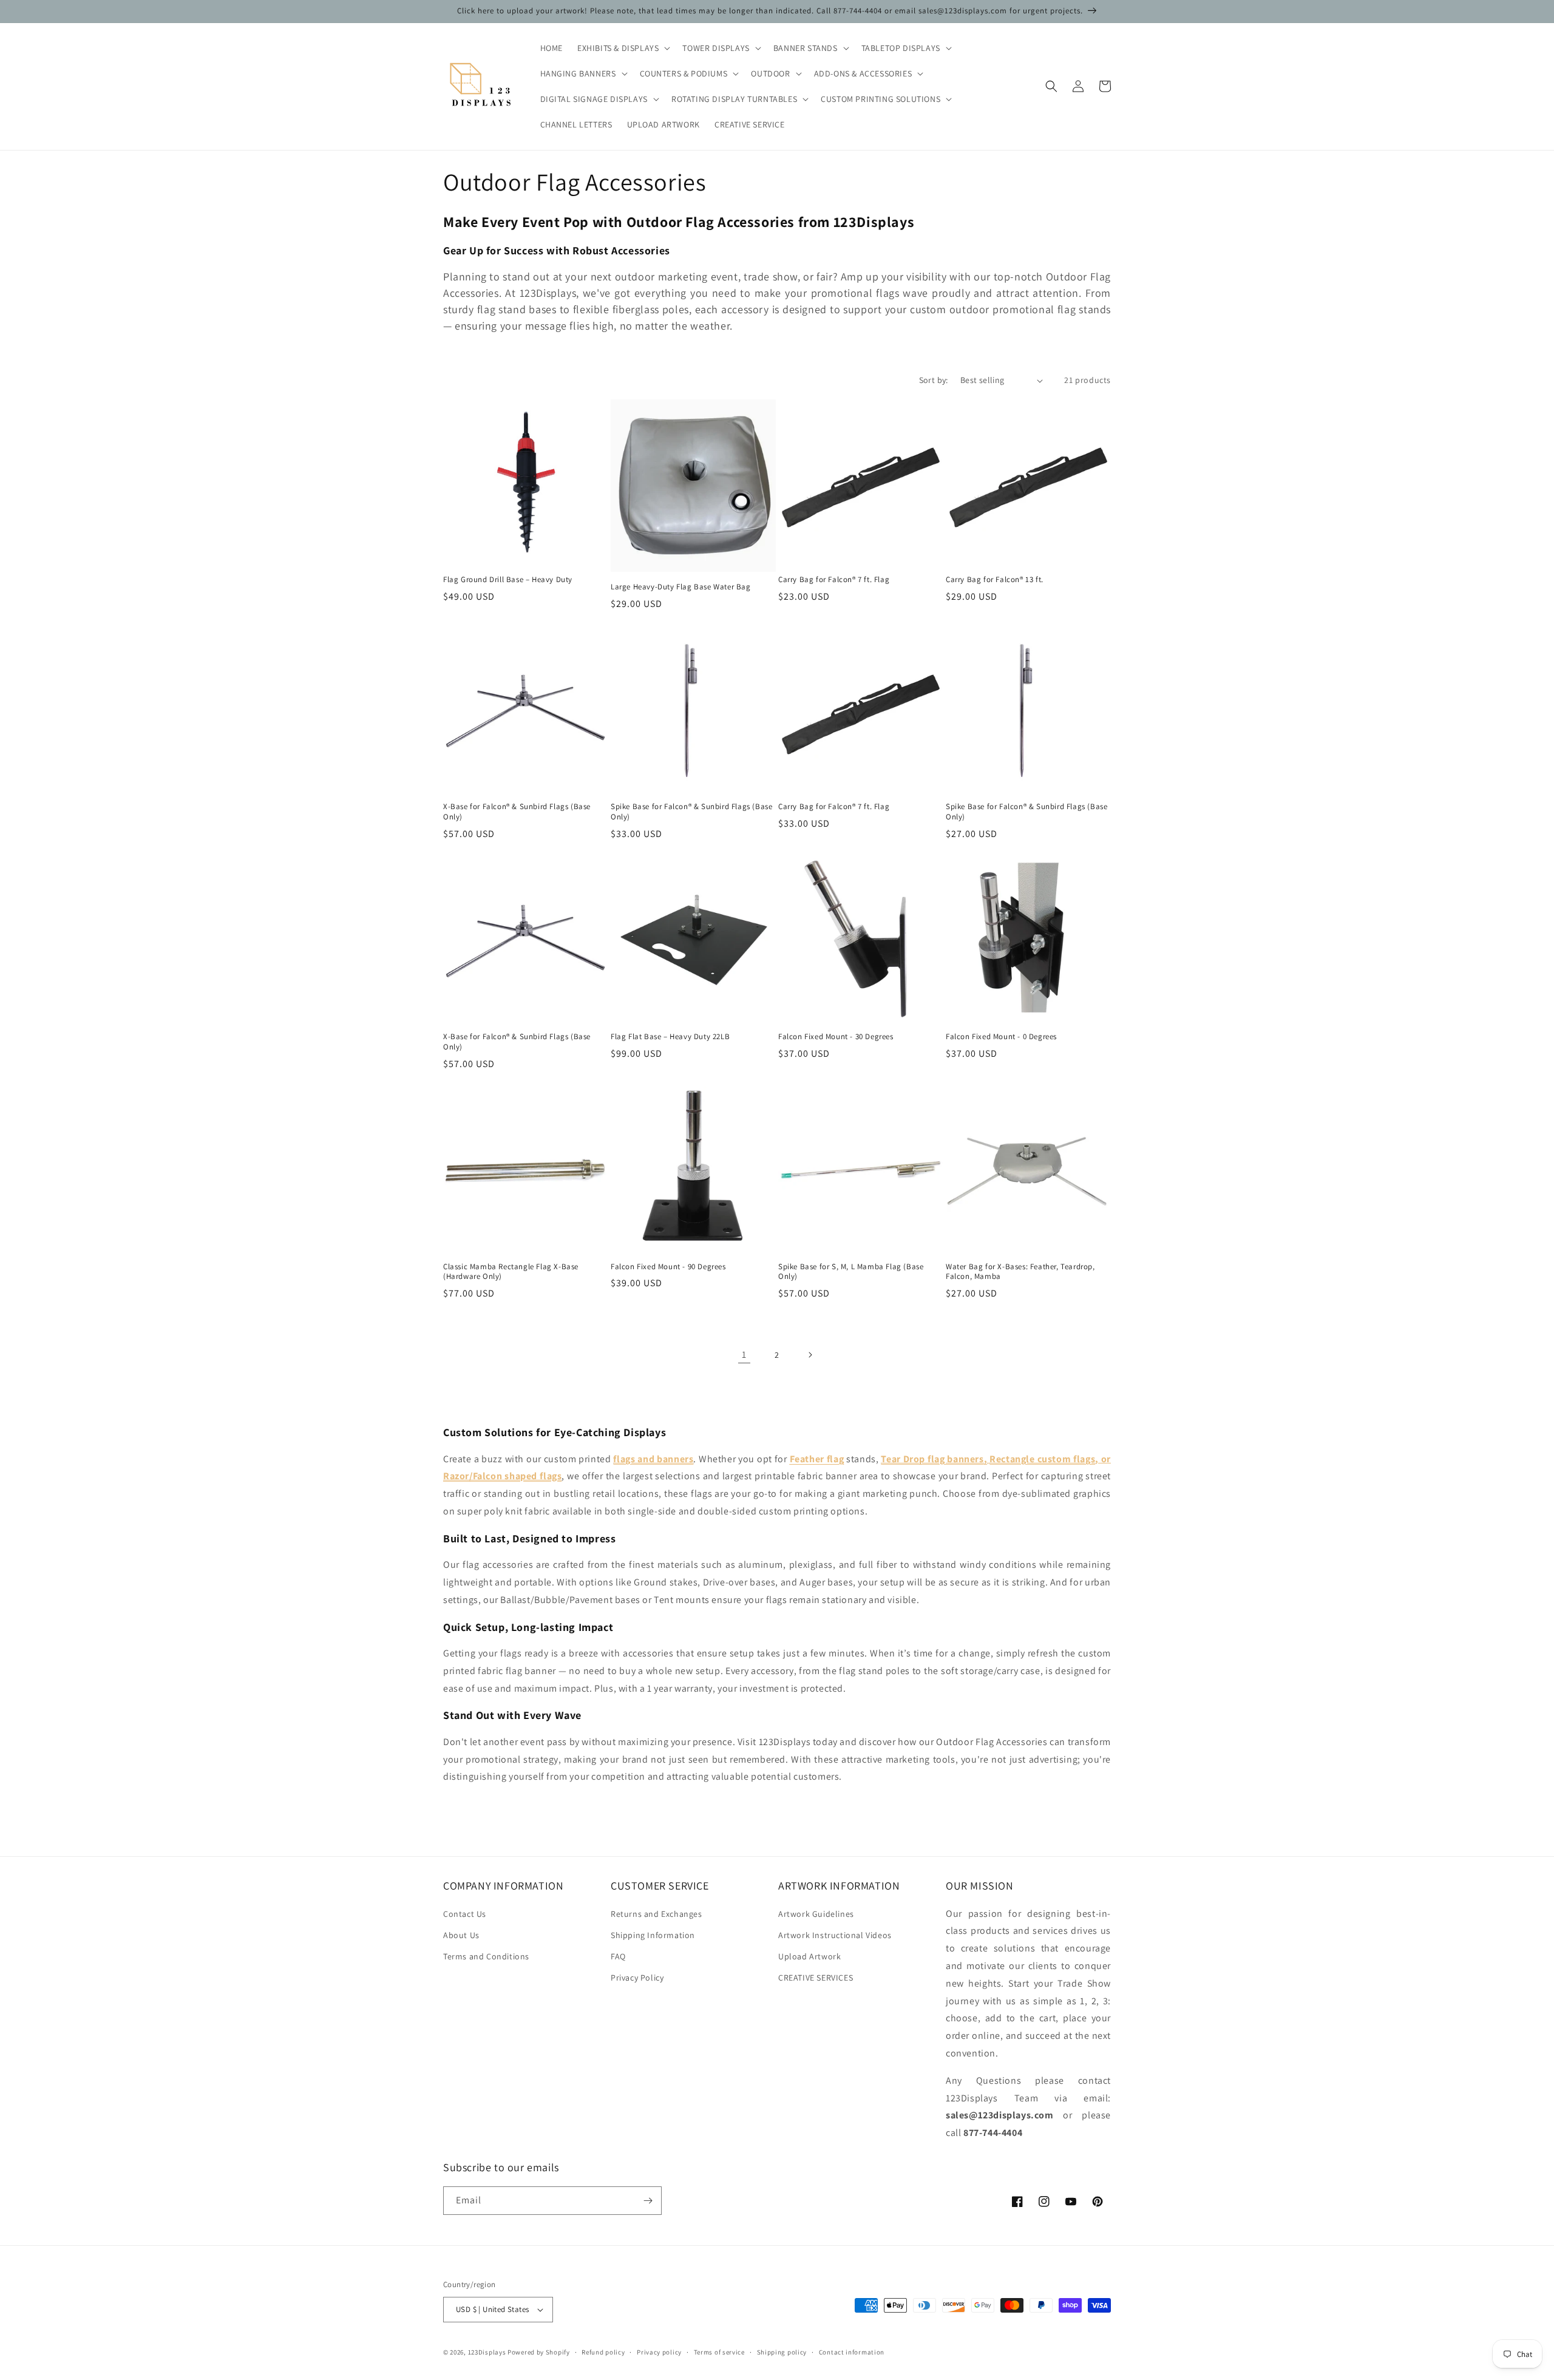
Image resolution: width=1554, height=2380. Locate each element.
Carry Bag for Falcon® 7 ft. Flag (834, 580)
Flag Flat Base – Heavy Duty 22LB (670, 1037)
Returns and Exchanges (657, 1914)
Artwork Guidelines (816, 1914)
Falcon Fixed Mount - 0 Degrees (1001, 1037)
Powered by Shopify (539, 2352)
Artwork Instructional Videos (835, 1935)
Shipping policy (782, 2352)
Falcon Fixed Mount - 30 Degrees (836, 1037)
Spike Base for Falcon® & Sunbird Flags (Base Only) (691, 812)
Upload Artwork (809, 1956)
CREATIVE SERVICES (816, 1978)
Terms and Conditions (486, 1956)
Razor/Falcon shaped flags (502, 1476)
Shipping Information (653, 1935)
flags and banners (653, 1459)
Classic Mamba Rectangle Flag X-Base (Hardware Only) (511, 1272)
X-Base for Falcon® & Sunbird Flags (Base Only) (517, 812)
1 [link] (744, 1354)
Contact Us (465, 1914)
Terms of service (719, 2352)
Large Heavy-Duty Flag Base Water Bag (681, 587)
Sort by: (934, 380)
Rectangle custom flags (1042, 1459)
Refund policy (603, 2352)
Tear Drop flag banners (932, 1459)
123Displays (487, 2352)
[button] (623, 48)
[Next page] (810, 1355)
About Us (461, 1935)
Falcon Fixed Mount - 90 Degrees (668, 1267)
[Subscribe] (648, 2201)
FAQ (618, 1956)
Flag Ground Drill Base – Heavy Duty (508, 580)
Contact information (852, 2352)
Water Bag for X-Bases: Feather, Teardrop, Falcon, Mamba (1020, 1272)
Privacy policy (659, 2352)
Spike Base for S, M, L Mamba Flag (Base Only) (851, 1272)
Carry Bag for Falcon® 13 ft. (995, 580)
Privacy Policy (637, 1978)
